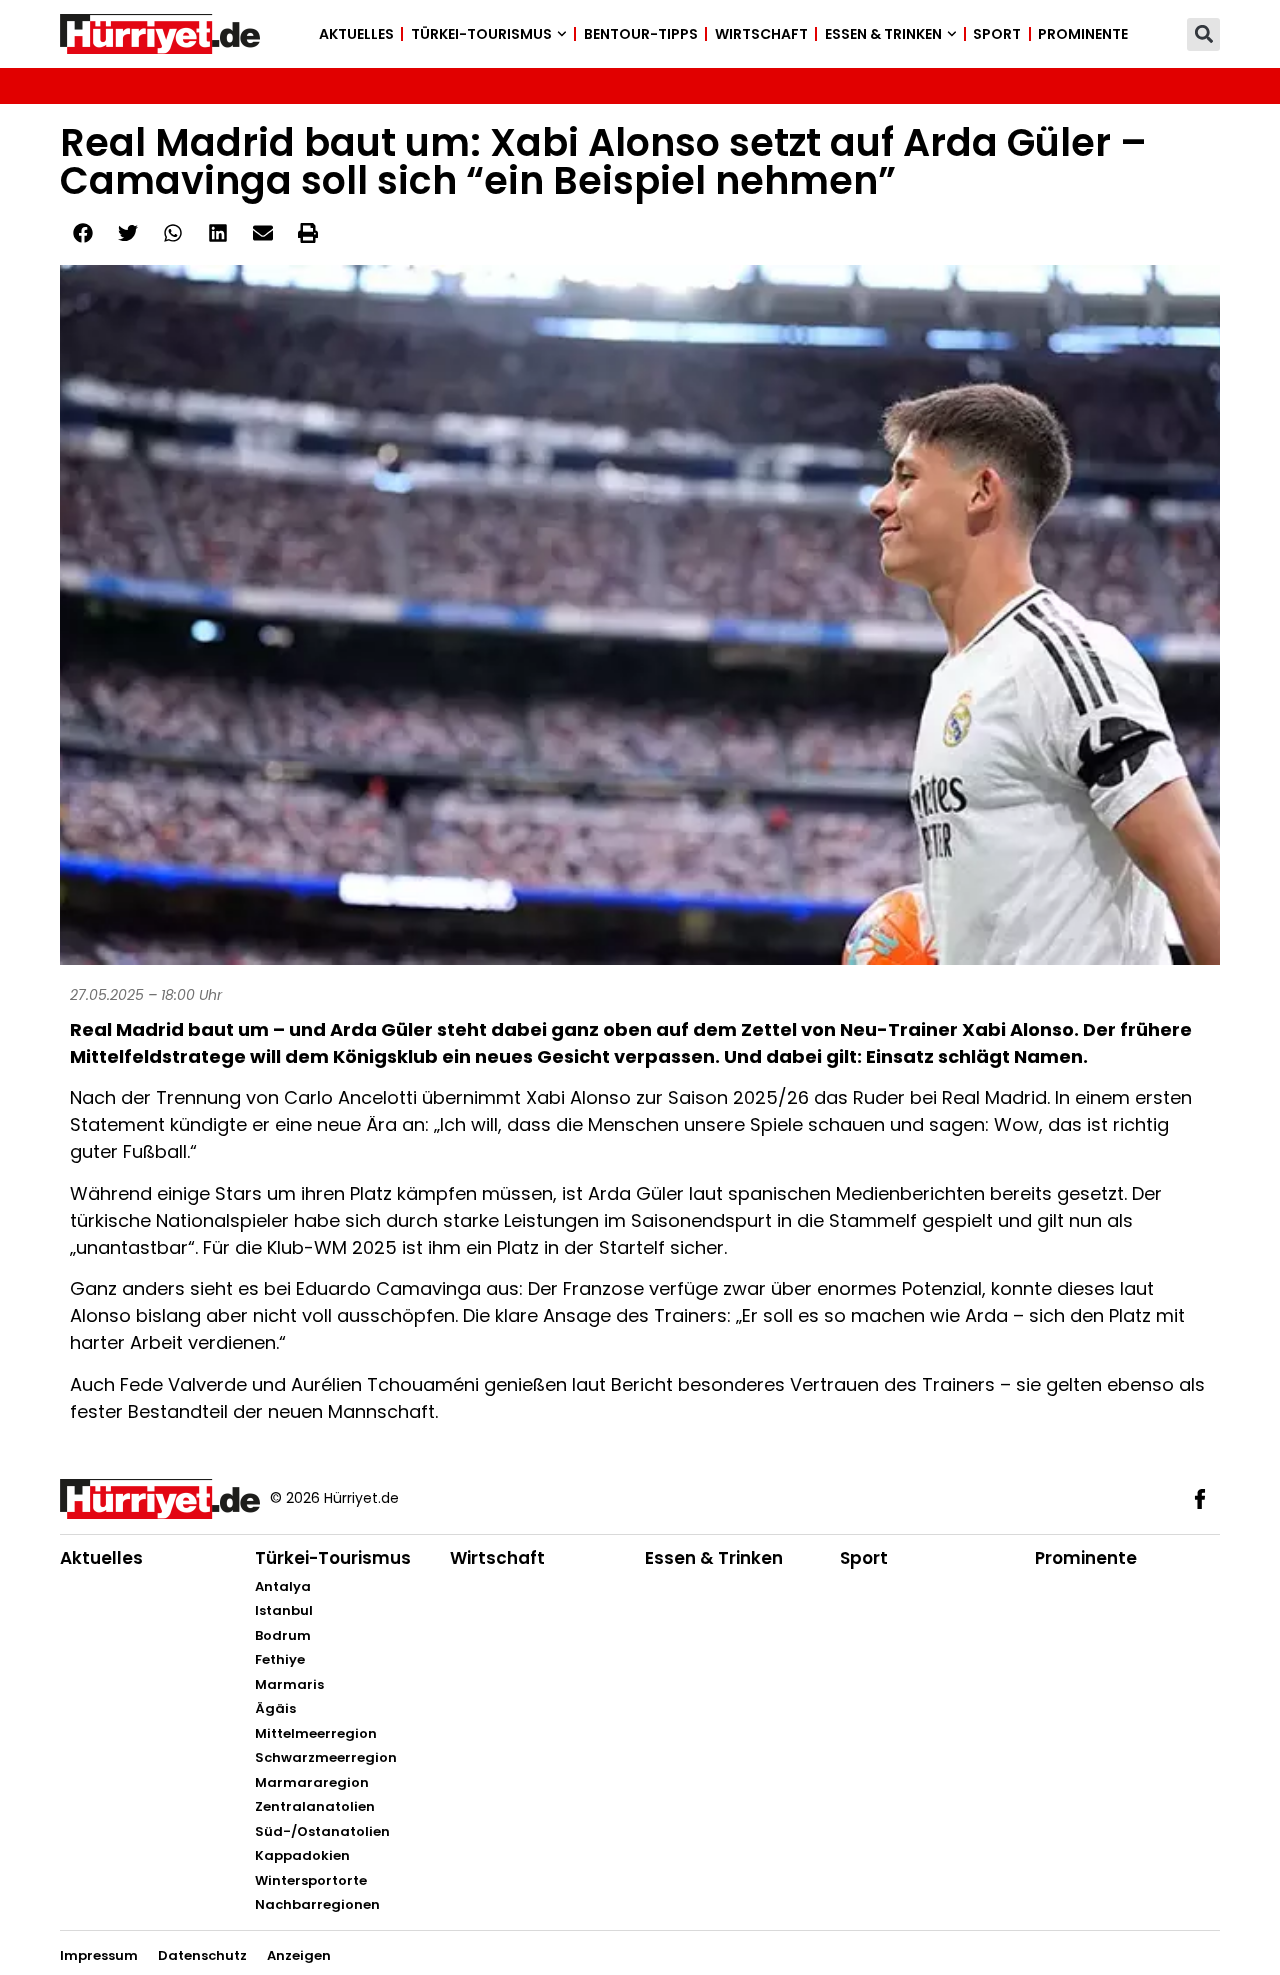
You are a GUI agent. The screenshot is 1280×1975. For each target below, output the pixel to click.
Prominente (1083, 34)
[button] (1203, 34)
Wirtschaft (761, 34)
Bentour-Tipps (641, 34)
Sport (997, 34)
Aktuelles (356, 34)
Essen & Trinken (883, 34)
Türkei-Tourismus (481, 34)
